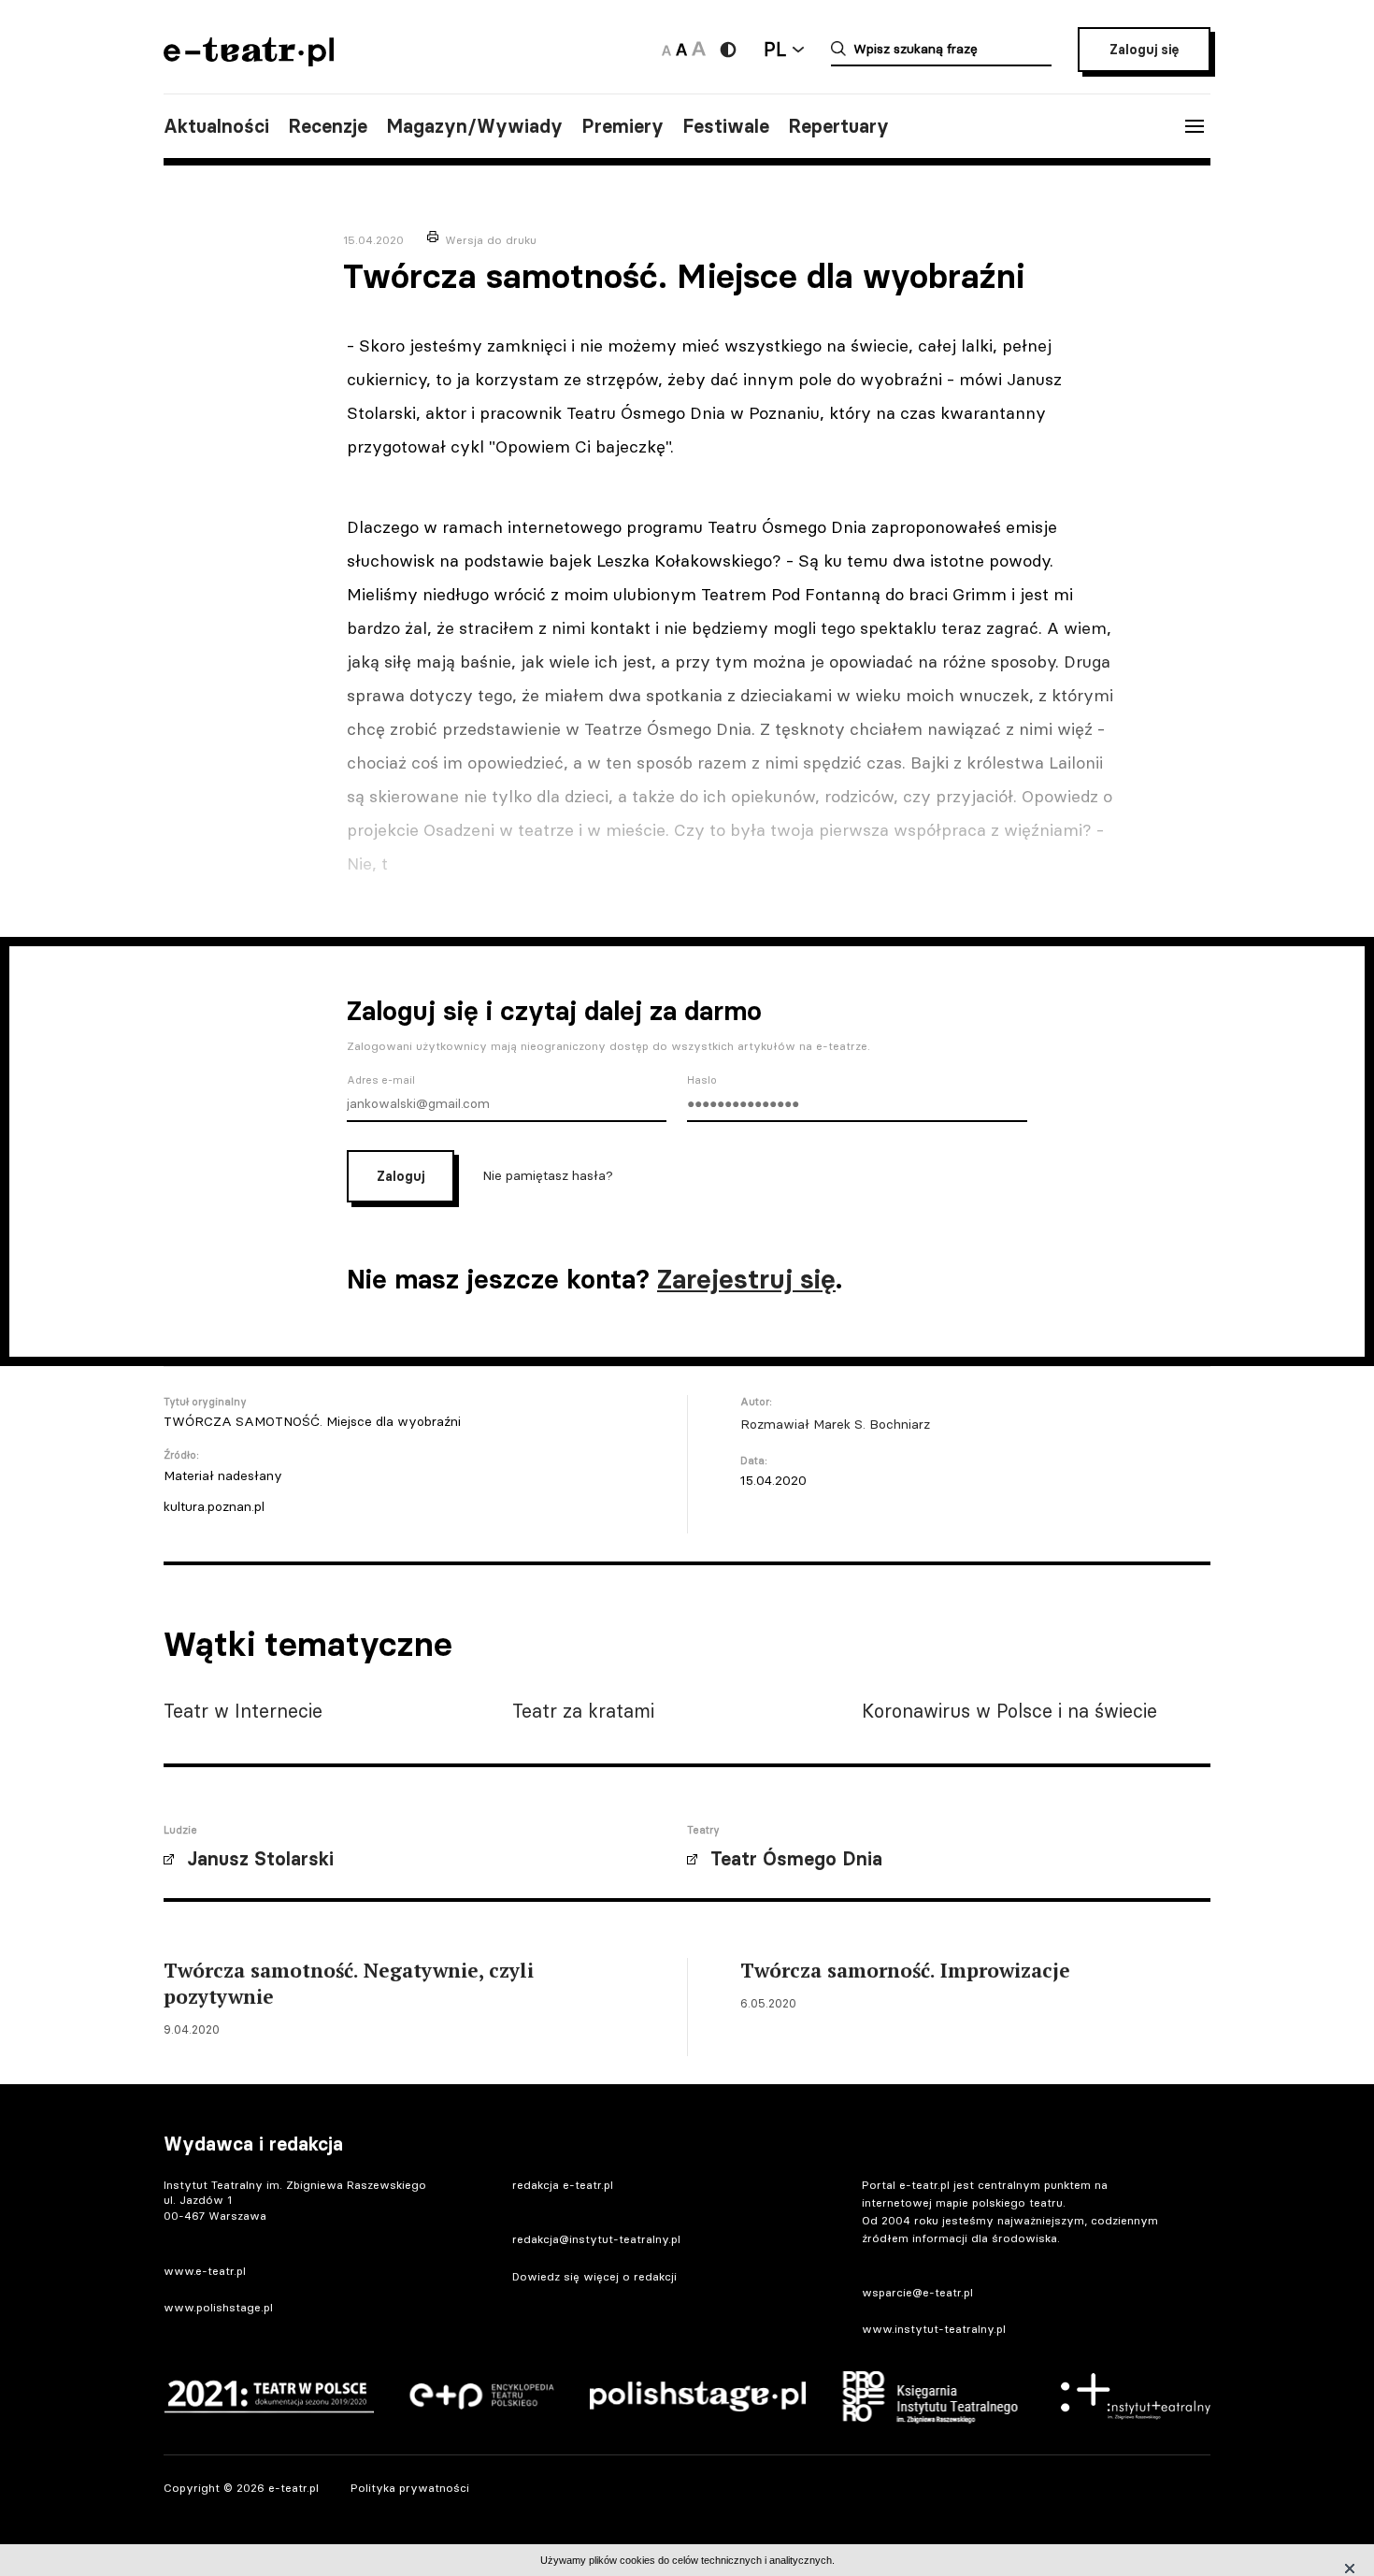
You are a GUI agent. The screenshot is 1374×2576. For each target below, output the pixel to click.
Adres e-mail (381, 1080)
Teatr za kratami (583, 1711)
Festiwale (726, 126)
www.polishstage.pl (218, 2307)
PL (775, 49)
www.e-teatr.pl (205, 2271)
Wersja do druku (491, 240)
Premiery (623, 126)
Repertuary (838, 126)
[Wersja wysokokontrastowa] (728, 50)
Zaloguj (401, 1176)
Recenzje (328, 126)
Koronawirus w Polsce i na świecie (1009, 1711)
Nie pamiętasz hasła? (548, 1175)
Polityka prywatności (410, 2488)
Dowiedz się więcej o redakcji (594, 2276)
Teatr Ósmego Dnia (796, 1859)
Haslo (702, 1080)
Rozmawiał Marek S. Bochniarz (835, 1424)
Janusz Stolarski (260, 1859)
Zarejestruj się (746, 1279)
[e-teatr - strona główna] (249, 60)
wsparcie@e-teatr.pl (917, 2292)
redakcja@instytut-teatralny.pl (596, 2239)
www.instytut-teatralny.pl (934, 2329)
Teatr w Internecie (243, 1711)
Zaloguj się (1144, 50)
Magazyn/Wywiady (474, 126)
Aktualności (216, 126)
